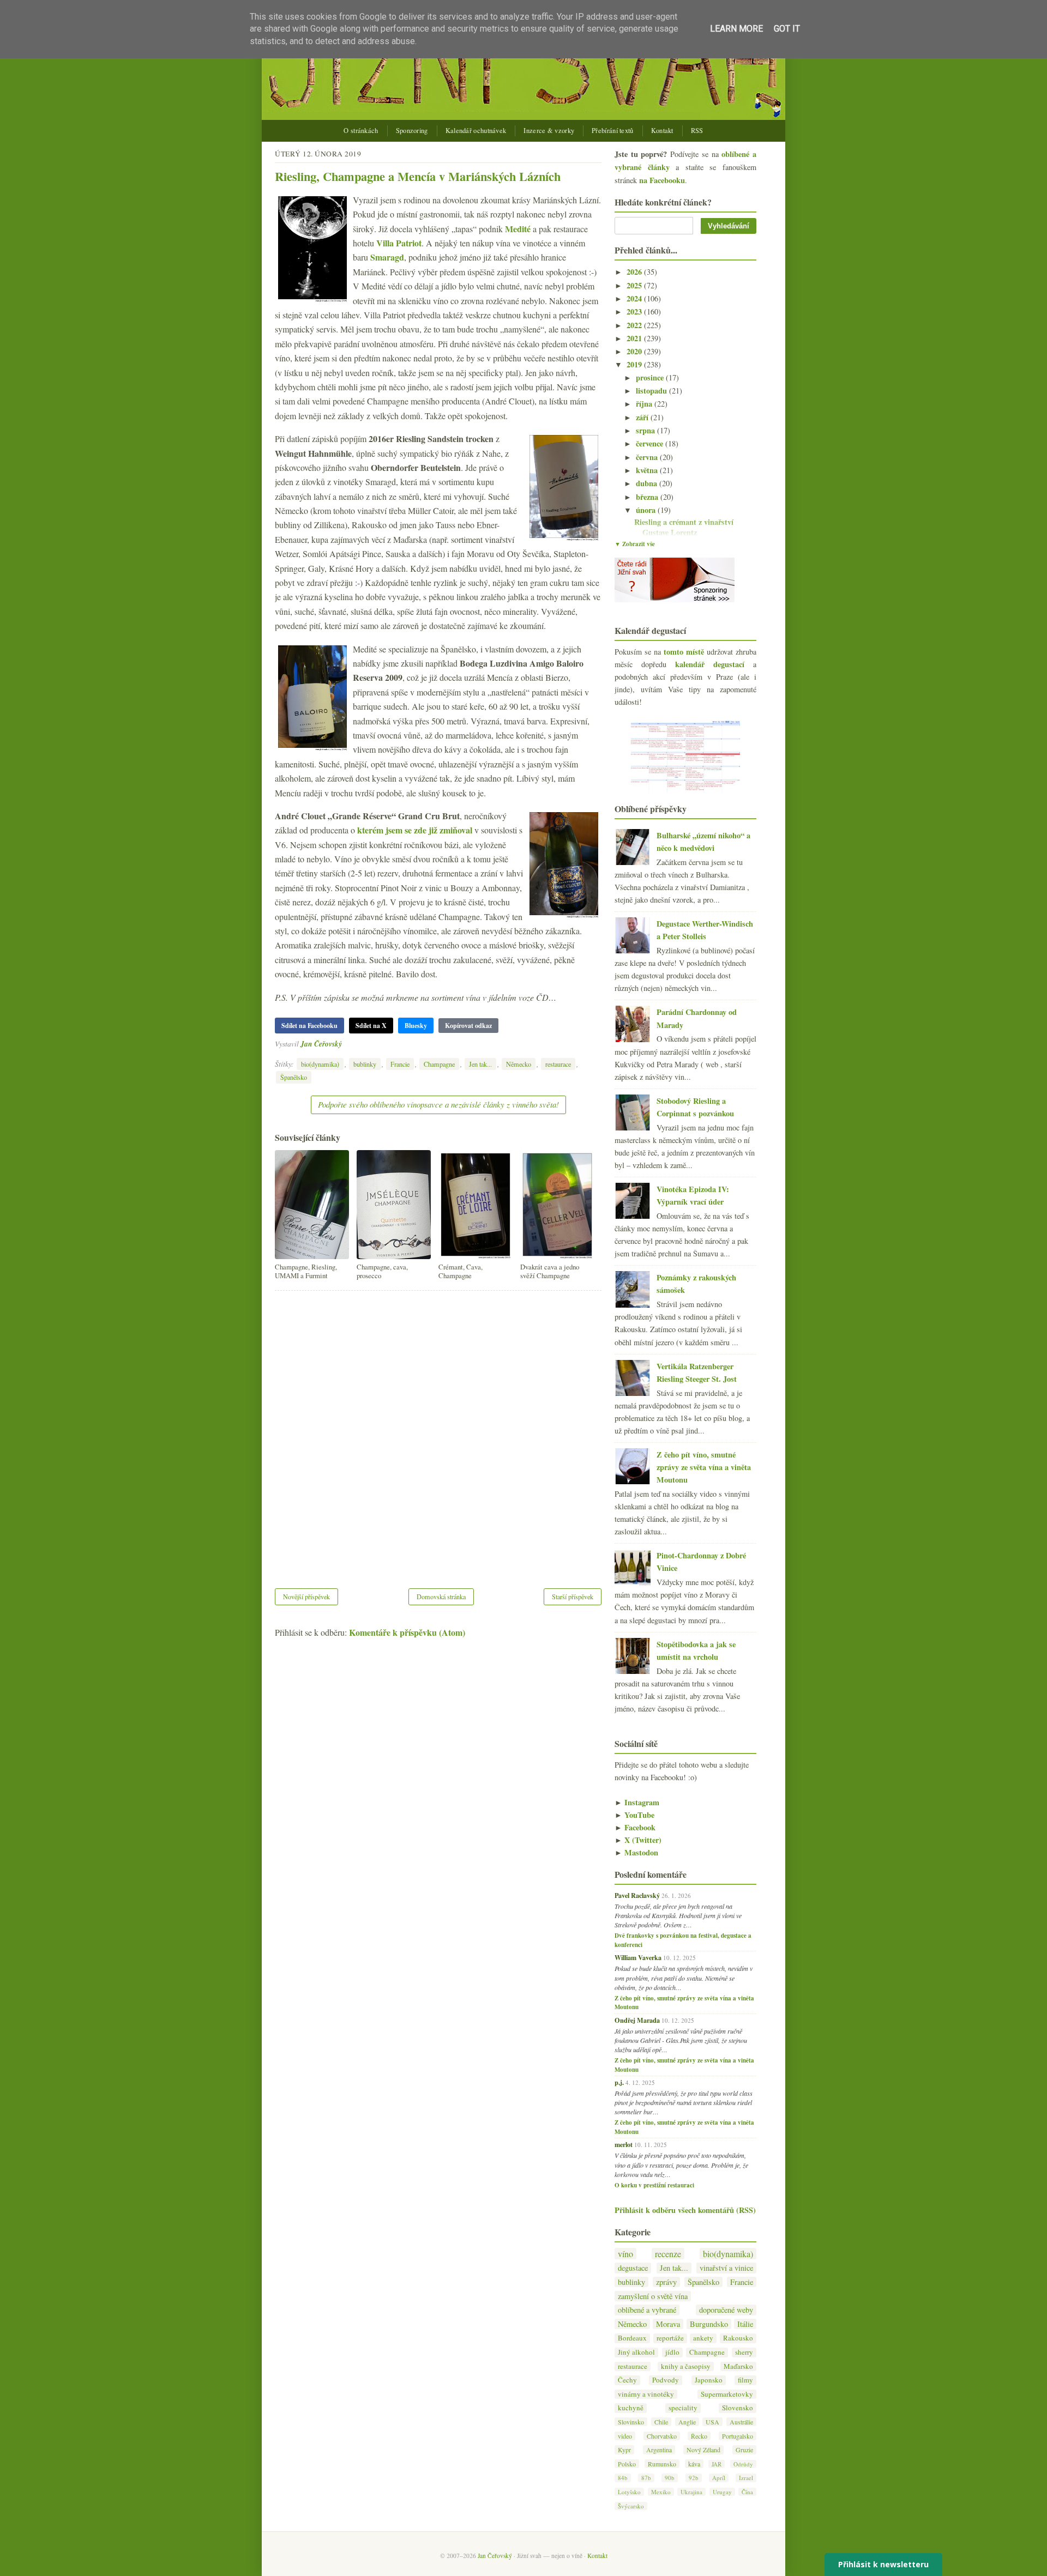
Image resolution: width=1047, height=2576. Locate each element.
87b (646, 2478)
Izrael (746, 2478)
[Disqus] (438, 1432)
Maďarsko (738, 2366)
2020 (635, 351)
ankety (703, 2338)
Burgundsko (709, 2324)
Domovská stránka (441, 1597)
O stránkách (361, 131)
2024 (635, 298)
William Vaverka (638, 1957)
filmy (745, 2380)
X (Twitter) (638, 1840)
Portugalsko (738, 2436)
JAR (717, 2464)
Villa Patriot (399, 243)
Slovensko (738, 2408)
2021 (635, 338)
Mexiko (661, 2492)
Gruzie (744, 2450)
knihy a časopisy (686, 2366)
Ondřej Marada (637, 2020)
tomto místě (684, 652)
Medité (518, 229)
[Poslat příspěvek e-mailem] (345, 1044)
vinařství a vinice (726, 2268)
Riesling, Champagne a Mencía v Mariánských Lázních (418, 176)
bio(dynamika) (320, 1064)
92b (694, 2478)
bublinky (365, 1064)
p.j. (619, 2082)
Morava (668, 2324)
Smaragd (387, 257)
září (643, 417)
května (648, 470)
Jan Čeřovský (321, 1044)
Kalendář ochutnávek (476, 131)
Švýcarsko (631, 2506)
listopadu (652, 391)
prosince (651, 377)
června (648, 457)
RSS (697, 131)
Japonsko (709, 2380)
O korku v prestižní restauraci (654, 2185)
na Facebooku (662, 180)
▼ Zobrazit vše (635, 544)
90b (670, 2478)
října (645, 404)
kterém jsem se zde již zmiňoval (415, 830)
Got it (787, 29)
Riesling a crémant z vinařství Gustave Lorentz (684, 527)
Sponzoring (412, 131)
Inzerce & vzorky (549, 131)
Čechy (627, 2380)
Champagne (439, 1064)
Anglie (687, 2422)
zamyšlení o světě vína (653, 2296)
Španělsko (294, 1077)
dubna (648, 483)
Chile (661, 2422)
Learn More (736, 29)
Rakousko (738, 2338)
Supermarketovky (727, 2394)
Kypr (624, 2450)
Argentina (659, 2450)
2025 (635, 285)
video (625, 2436)
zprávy (666, 2282)
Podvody (666, 2380)
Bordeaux (632, 2338)
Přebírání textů (613, 131)
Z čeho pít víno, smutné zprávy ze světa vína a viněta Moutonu (704, 1467)
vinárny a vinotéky (646, 2394)
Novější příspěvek (306, 1597)
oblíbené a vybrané (647, 2310)
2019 (635, 364)
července (651, 443)
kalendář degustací (710, 664)
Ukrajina (691, 2492)
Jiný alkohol (636, 2352)
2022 (635, 325)
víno (625, 2254)
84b (623, 2478)
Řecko (699, 2436)
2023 (635, 312)
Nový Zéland (703, 2450)
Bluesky (416, 1026)
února (647, 510)
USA (712, 2422)
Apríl (719, 2478)
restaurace (558, 1064)
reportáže (670, 2338)
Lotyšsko (629, 2492)
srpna (646, 430)
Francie (400, 1064)
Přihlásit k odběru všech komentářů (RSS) (685, 2210)
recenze (668, 2254)
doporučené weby (726, 2310)
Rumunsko (662, 2464)
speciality (683, 2408)
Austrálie (741, 2422)
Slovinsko (631, 2422)
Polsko (627, 2464)
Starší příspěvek (573, 1597)
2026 (635, 272)
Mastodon (636, 1852)
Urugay (722, 2492)
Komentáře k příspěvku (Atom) (407, 1632)
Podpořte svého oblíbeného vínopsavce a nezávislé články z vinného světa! (438, 1104)
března (648, 497)
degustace (633, 2268)
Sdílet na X (371, 1026)
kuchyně (631, 2408)
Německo (519, 1064)
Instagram (637, 1802)
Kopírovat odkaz (468, 1026)
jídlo (672, 2352)
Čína (747, 2492)
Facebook (635, 1827)
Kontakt (662, 131)
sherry (744, 2352)
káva (694, 2464)
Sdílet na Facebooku (309, 1026)
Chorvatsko (662, 2436)
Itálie (745, 2324)
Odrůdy (743, 2464)
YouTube (634, 1815)
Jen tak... (480, 1064)
